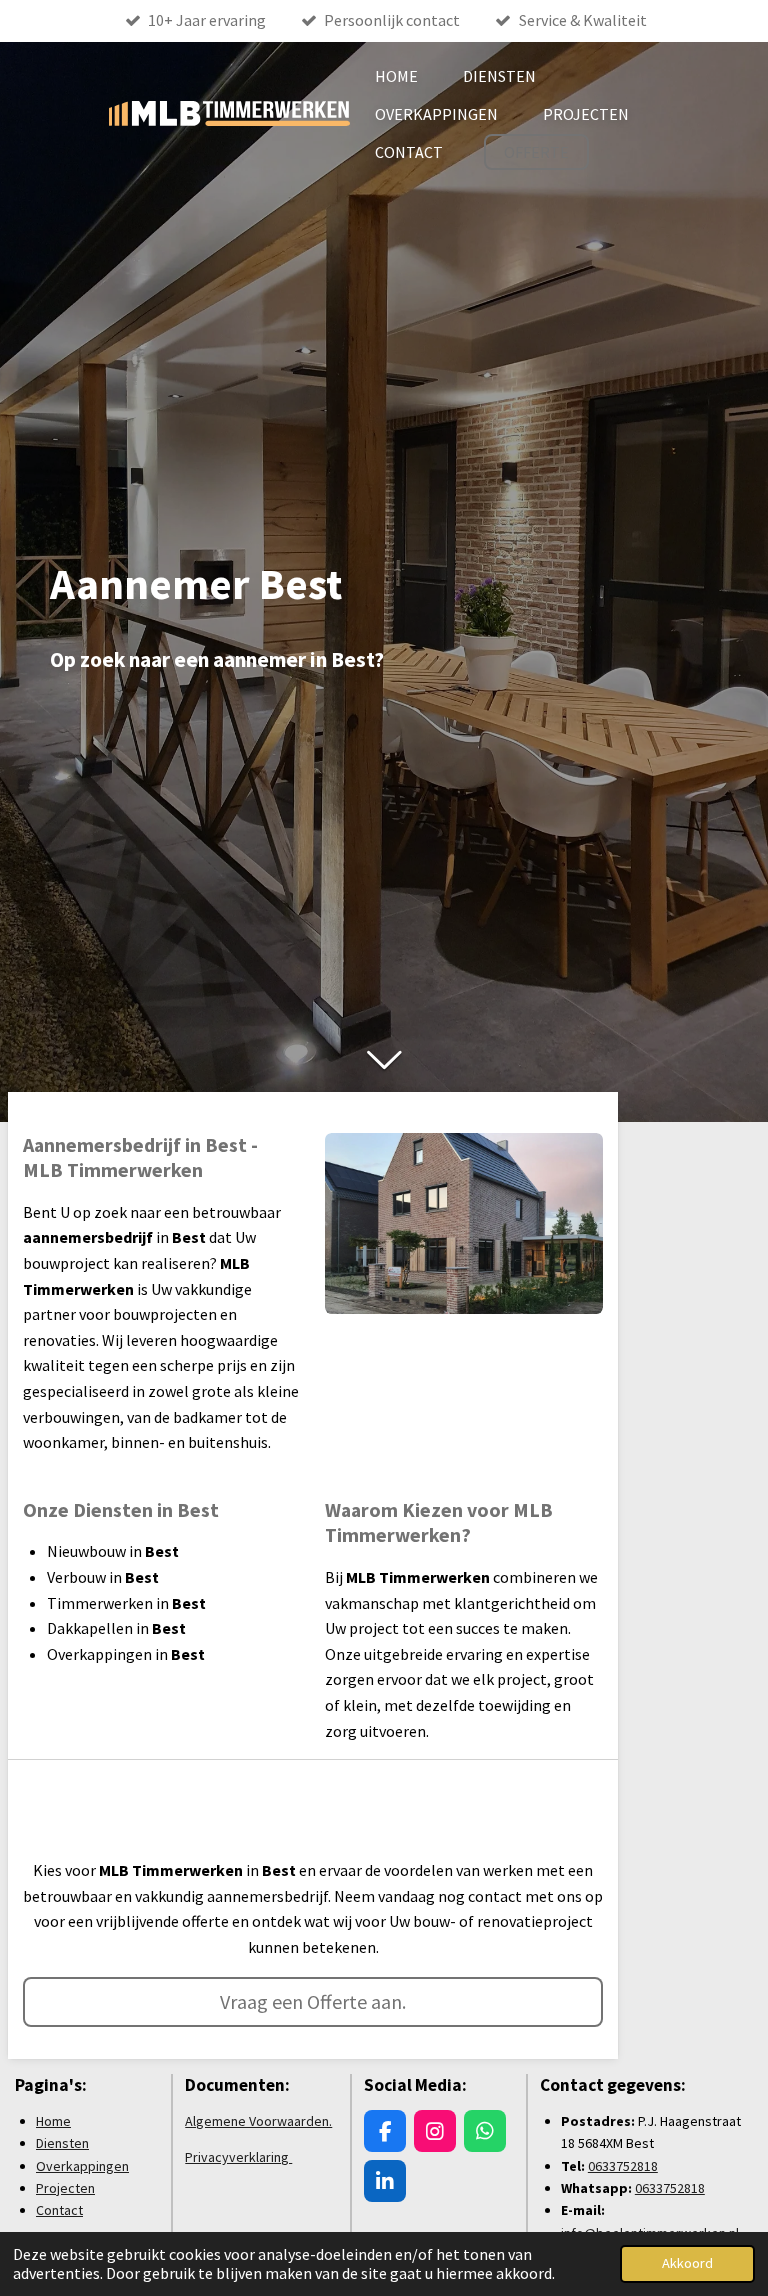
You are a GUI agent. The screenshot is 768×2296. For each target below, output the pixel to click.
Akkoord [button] (687, 2263)
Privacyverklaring (238, 2157)
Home (53, 2121)
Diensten (62, 2143)
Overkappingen (82, 2166)
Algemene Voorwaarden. (258, 2121)
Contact (59, 2210)
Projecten (65, 2188)
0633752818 (623, 2166)
